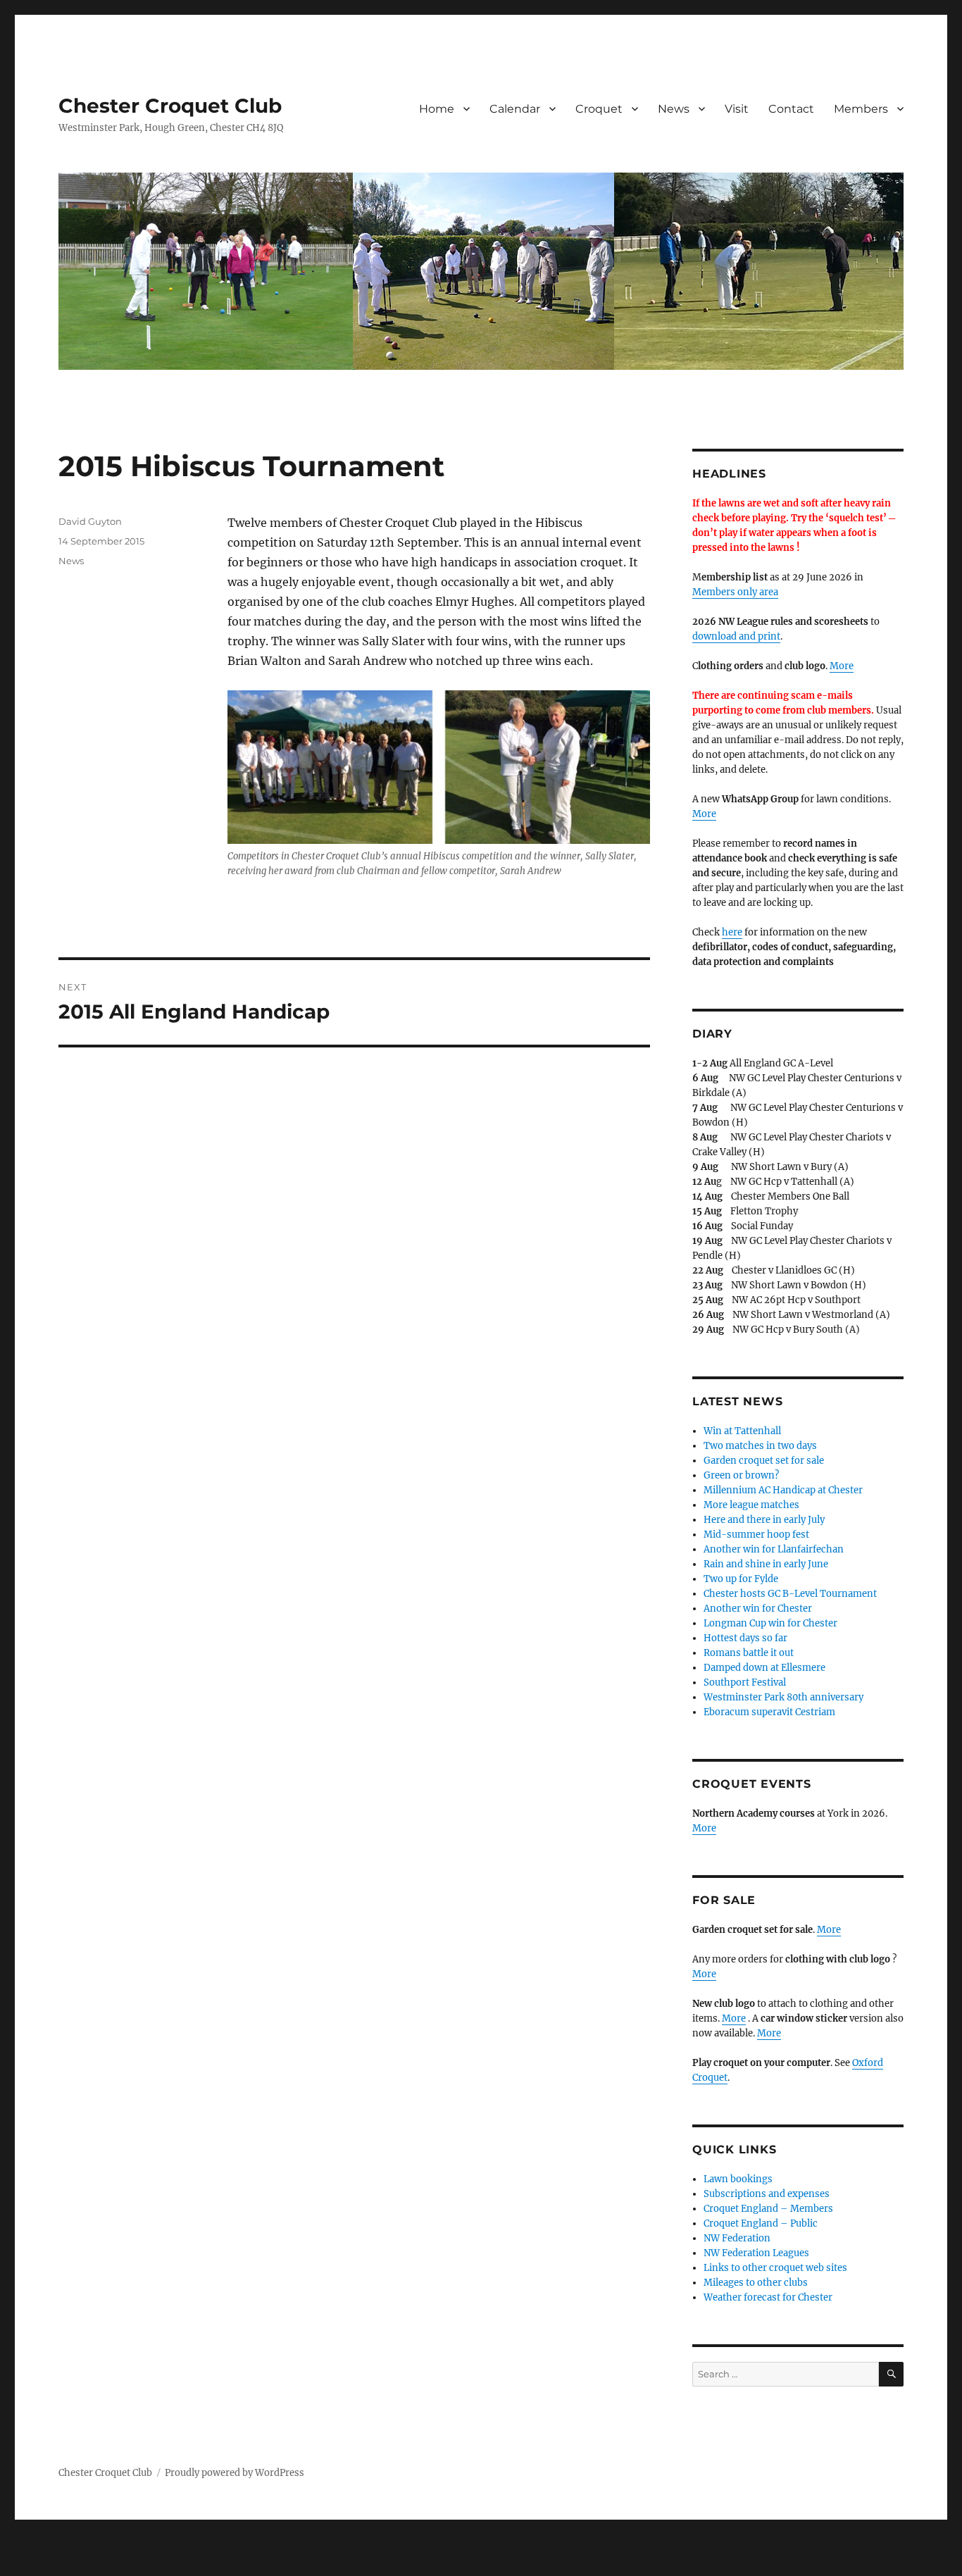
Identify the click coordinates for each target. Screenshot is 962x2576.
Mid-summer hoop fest (756, 1535)
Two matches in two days (760, 1446)
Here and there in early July (764, 1520)
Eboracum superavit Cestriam (769, 1712)
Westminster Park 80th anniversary (783, 1697)
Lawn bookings (738, 2179)
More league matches (751, 1505)
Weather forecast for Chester (768, 2297)
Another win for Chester (758, 1609)
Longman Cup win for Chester (770, 1623)
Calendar (515, 109)
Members (861, 109)
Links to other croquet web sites (775, 2268)
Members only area (735, 592)
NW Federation (737, 2238)
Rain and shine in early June (766, 1564)
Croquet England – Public (761, 2223)
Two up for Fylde (741, 1579)
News (674, 109)
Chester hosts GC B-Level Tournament (790, 1594)
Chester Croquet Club (170, 106)
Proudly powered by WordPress (235, 2473)
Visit (737, 109)
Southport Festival (745, 1682)
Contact (791, 109)
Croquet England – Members (768, 2209)
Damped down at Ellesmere (764, 1668)
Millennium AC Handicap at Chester (783, 1490)
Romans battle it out (749, 1653)
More (842, 666)
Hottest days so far (745, 1638)
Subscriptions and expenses (767, 2194)
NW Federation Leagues (756, 2253)
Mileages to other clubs (756, 2283)
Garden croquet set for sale (764, 1461)
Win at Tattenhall (742, 1431)
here (732, 932)
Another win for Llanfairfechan (774, 1549)
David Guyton (90, 521)
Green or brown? (741, 1475)
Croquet (599, 109)
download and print (736, 636)
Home (437, 109)
